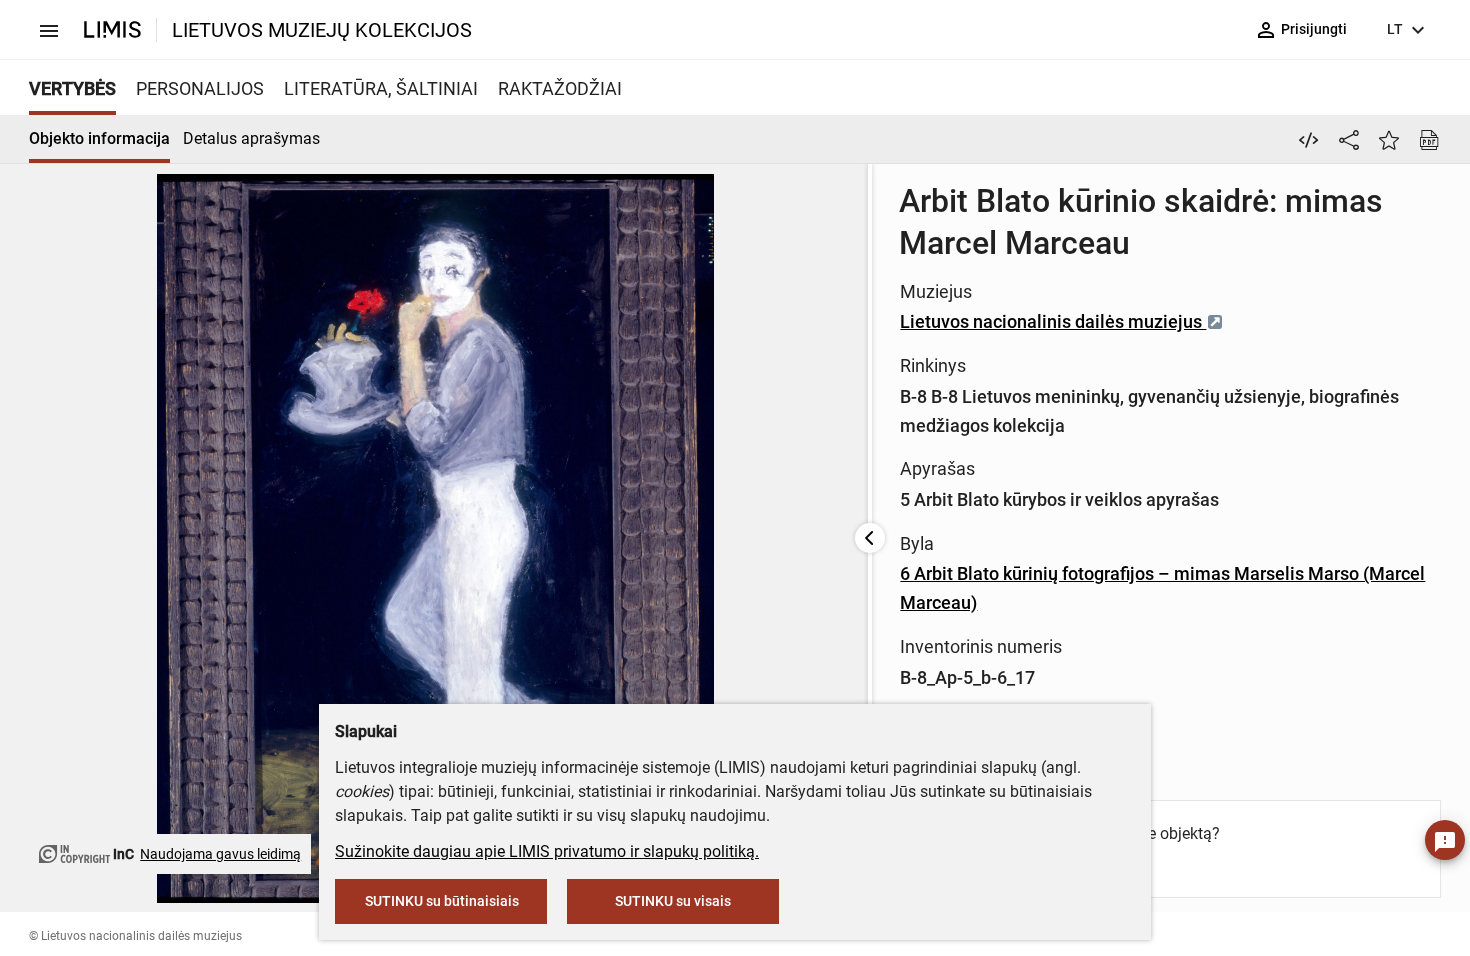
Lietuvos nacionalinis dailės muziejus (1053, 321)
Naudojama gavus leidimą (220, 854)
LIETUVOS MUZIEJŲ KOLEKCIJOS (322, 30)
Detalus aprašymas (251, 138)
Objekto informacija (99, 138)
